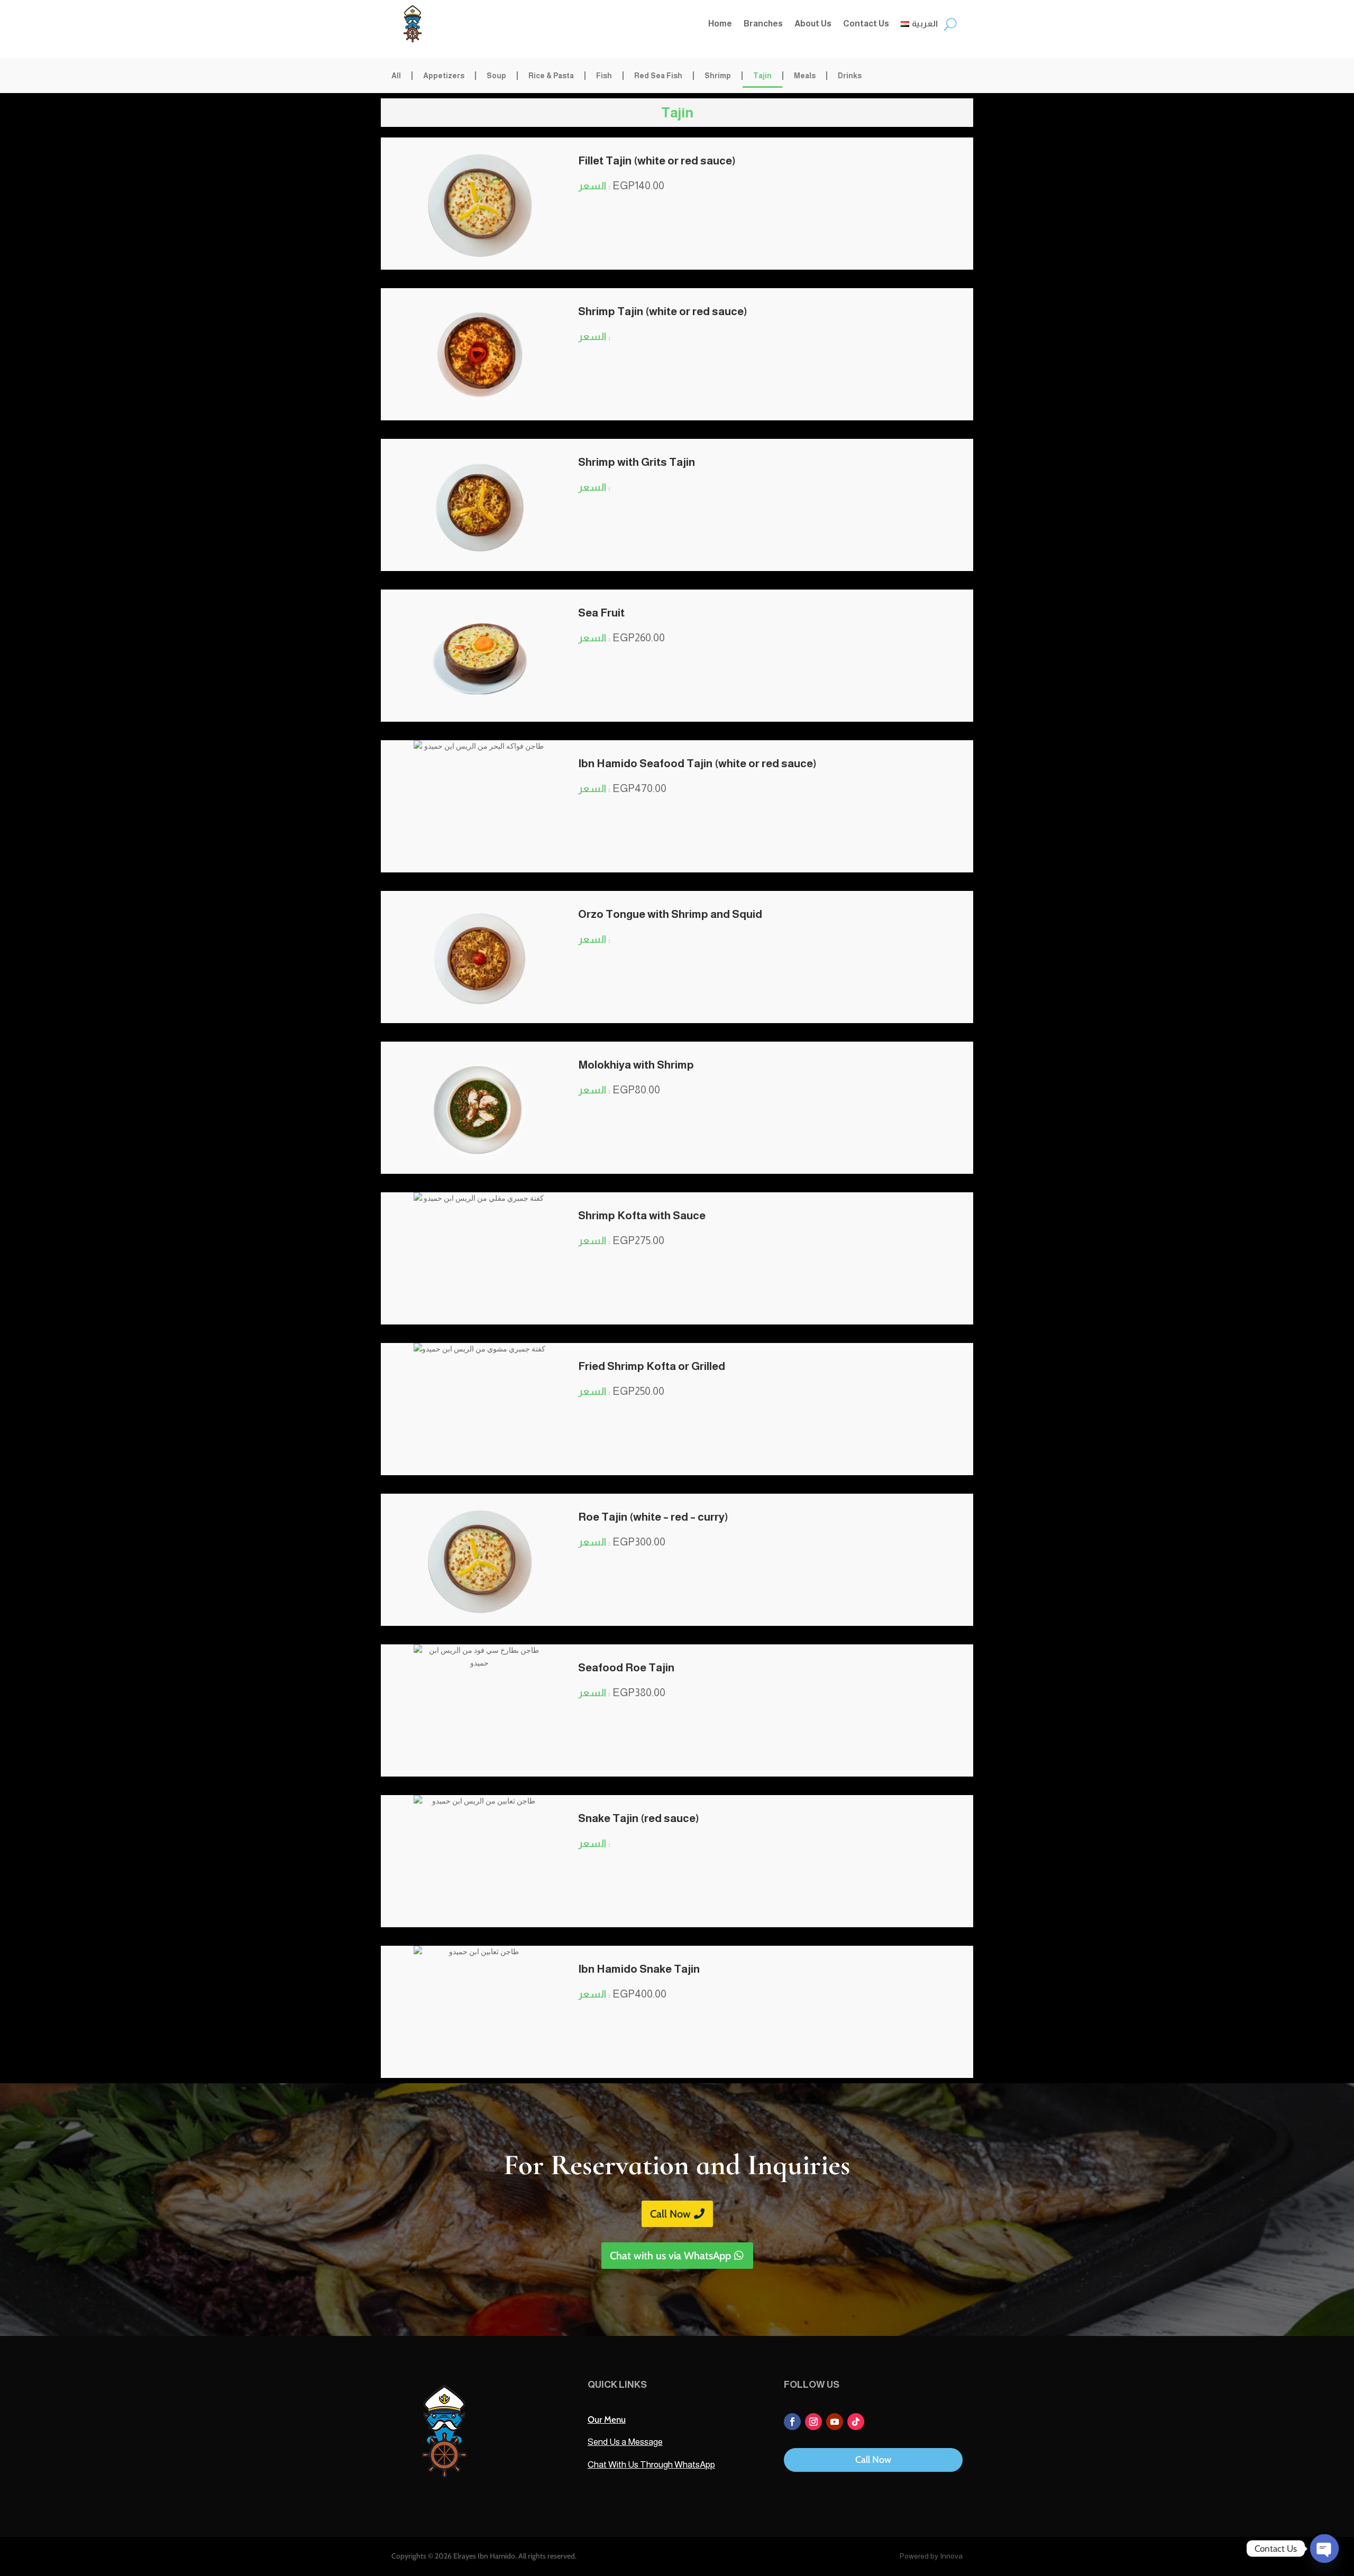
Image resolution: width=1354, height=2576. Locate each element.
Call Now (670, 2214)
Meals (805, 76)
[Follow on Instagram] (813, 2422)
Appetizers (444, 76)
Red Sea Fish (658, 76)
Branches (763, 24)
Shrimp (718, 76)
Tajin (762, 76)
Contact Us (866, 24)
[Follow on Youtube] (835, 2422)
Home (720, 24)
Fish (604, 76)
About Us (813, 24)
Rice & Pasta (551, 76)
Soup (496, 76)
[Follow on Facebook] (792, 2422)
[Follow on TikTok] (856, 2422)
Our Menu (607, 2419)
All (396, 76)
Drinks (850, 76)
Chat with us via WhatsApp (670, 2256)
